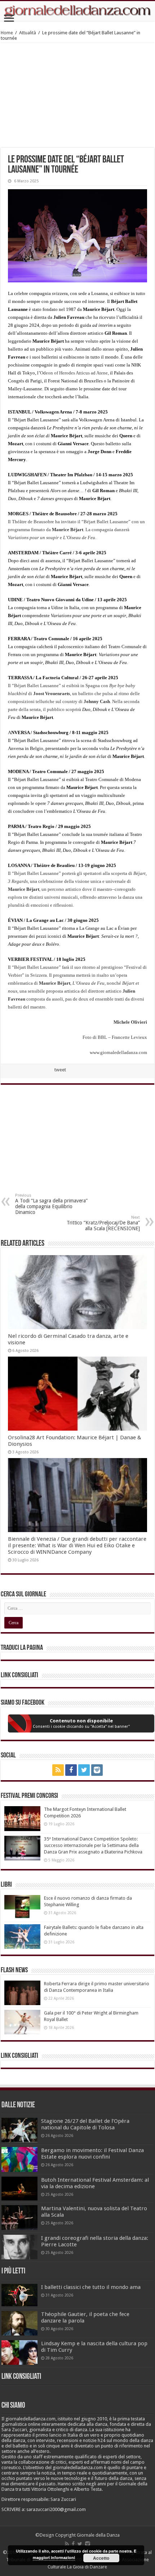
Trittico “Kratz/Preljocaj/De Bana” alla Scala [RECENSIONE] (103, 1223)
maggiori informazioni (54, 2557)
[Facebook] (71, 1770)
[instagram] (97, 1770)
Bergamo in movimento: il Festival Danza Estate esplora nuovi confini (92, 2154)
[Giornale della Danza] (77, 11)
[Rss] (58, 1770)
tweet (60, 1070)
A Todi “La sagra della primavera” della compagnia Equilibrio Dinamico (51, 1204)
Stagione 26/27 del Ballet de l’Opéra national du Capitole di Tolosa (85, 2124)
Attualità (28, 33)
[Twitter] (84, 1770)
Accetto (101, 2558)
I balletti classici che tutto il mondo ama (91, 2287)
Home (7, 33)
